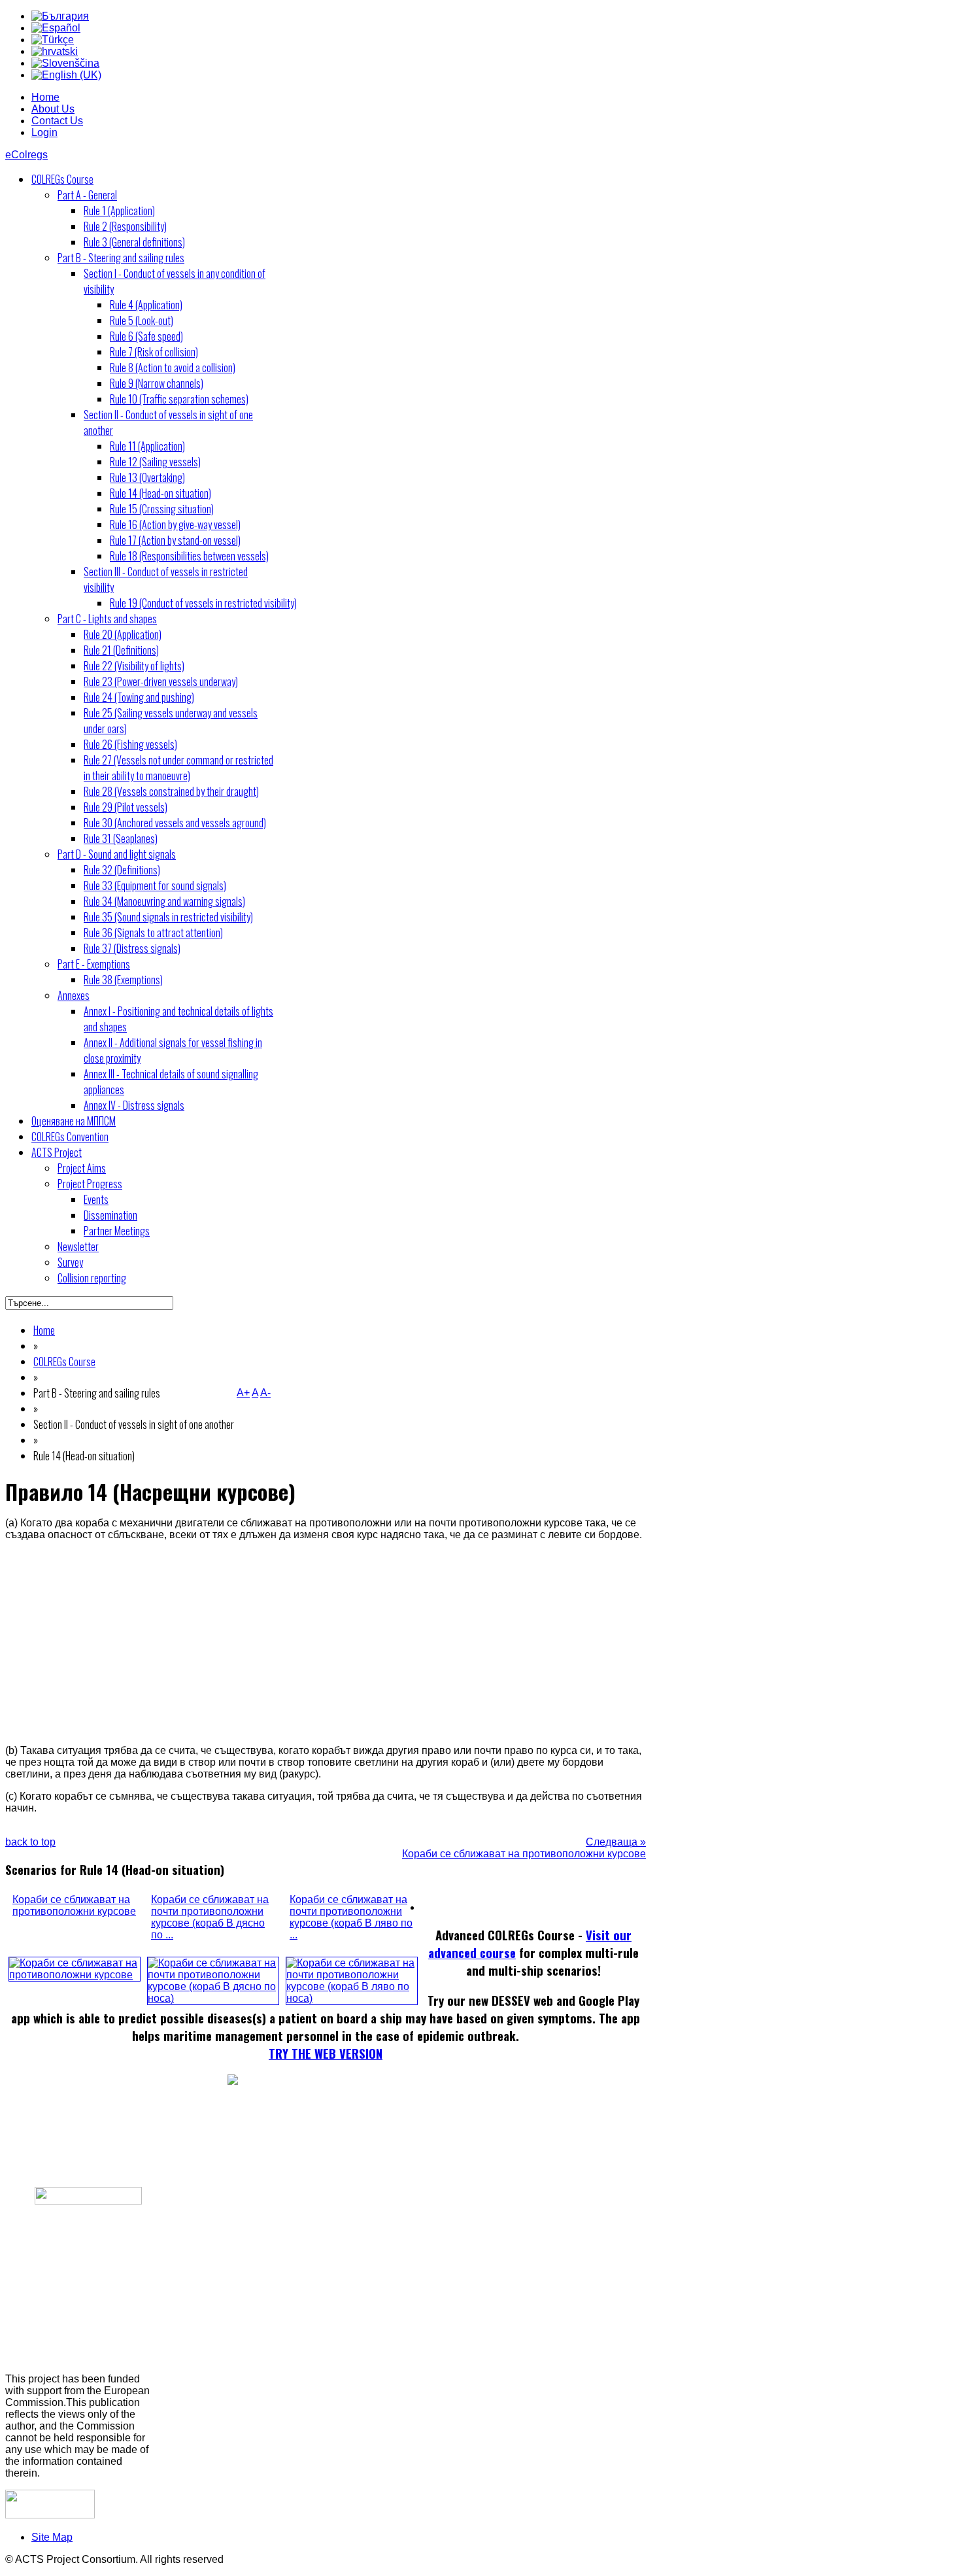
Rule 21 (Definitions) (121, 650)
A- (265, 1393)
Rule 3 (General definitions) (134, 242)
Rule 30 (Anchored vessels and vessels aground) (175, 823)
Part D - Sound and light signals (117, 854)
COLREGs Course (62, 179)
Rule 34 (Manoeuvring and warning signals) (164, 901)
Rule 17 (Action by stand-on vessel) (175, 540)
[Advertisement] (326, 1643)
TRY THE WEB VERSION (326, 2053)
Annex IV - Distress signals (134, 1105)
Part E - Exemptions (94, 964)
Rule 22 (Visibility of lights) (134, 666)
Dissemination (110, 1215)
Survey (70, 1262)
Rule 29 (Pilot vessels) (126, 807)
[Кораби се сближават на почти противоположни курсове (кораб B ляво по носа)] (352, 1998)
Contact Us (57, 121)
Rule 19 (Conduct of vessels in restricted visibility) (203, 603)
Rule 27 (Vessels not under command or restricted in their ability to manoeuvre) (178, 768)
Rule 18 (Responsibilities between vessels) (189, 556)
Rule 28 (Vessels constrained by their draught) (171, 791)
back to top (30, 1842)
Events (96, 1199)
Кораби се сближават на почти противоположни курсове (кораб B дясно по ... (210, 1917)
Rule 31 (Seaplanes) (121, 838)
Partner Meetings (117, 1231)
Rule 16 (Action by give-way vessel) (175, 524)
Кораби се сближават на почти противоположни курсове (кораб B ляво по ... (351, 1917)
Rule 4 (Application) (146, 305)
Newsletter (78, 1246)
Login (44, 132)
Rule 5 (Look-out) (142, 320)
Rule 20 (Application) (123, 634)
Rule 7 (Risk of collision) (154, 352)
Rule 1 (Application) (119, 211)
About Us (53, 109)
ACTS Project (57, 1152)
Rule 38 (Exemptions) (123, 980)
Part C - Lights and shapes (107, 619)
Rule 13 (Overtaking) (147, 477)
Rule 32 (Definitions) (122, 870)
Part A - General (87, 195)
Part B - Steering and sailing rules (121, 258)
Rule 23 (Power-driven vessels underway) (161, 681)
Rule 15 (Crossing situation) (162, 509)
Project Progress (90, 1184)
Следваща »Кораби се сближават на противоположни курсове (524, 1848)
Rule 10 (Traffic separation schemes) (179, 399)
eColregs (26, 155)
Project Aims (82, 1168)
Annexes (74, 995)
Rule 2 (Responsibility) (125, 226)
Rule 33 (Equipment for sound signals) (155, 885)
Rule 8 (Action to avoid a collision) (173, 368)
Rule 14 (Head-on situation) (160, 493)
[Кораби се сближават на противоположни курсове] (75, 1975)
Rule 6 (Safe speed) (146, 336)
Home (45, 97)
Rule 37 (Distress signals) (132, 948)
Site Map (52, 2537)
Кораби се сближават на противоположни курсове (74, 1905)
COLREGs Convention (70, 1137)
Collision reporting (92, 1278)
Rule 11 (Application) (147, 446)
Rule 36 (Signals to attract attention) (153, 933)
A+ (243, 1393)
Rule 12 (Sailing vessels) (155, 462)
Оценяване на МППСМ (74, 1121)
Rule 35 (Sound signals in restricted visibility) (168, 917)
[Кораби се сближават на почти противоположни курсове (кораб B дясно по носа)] (213, 1998)
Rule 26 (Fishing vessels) (130, 744)
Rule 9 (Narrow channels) (157, 383)
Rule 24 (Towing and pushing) (139, 697)
